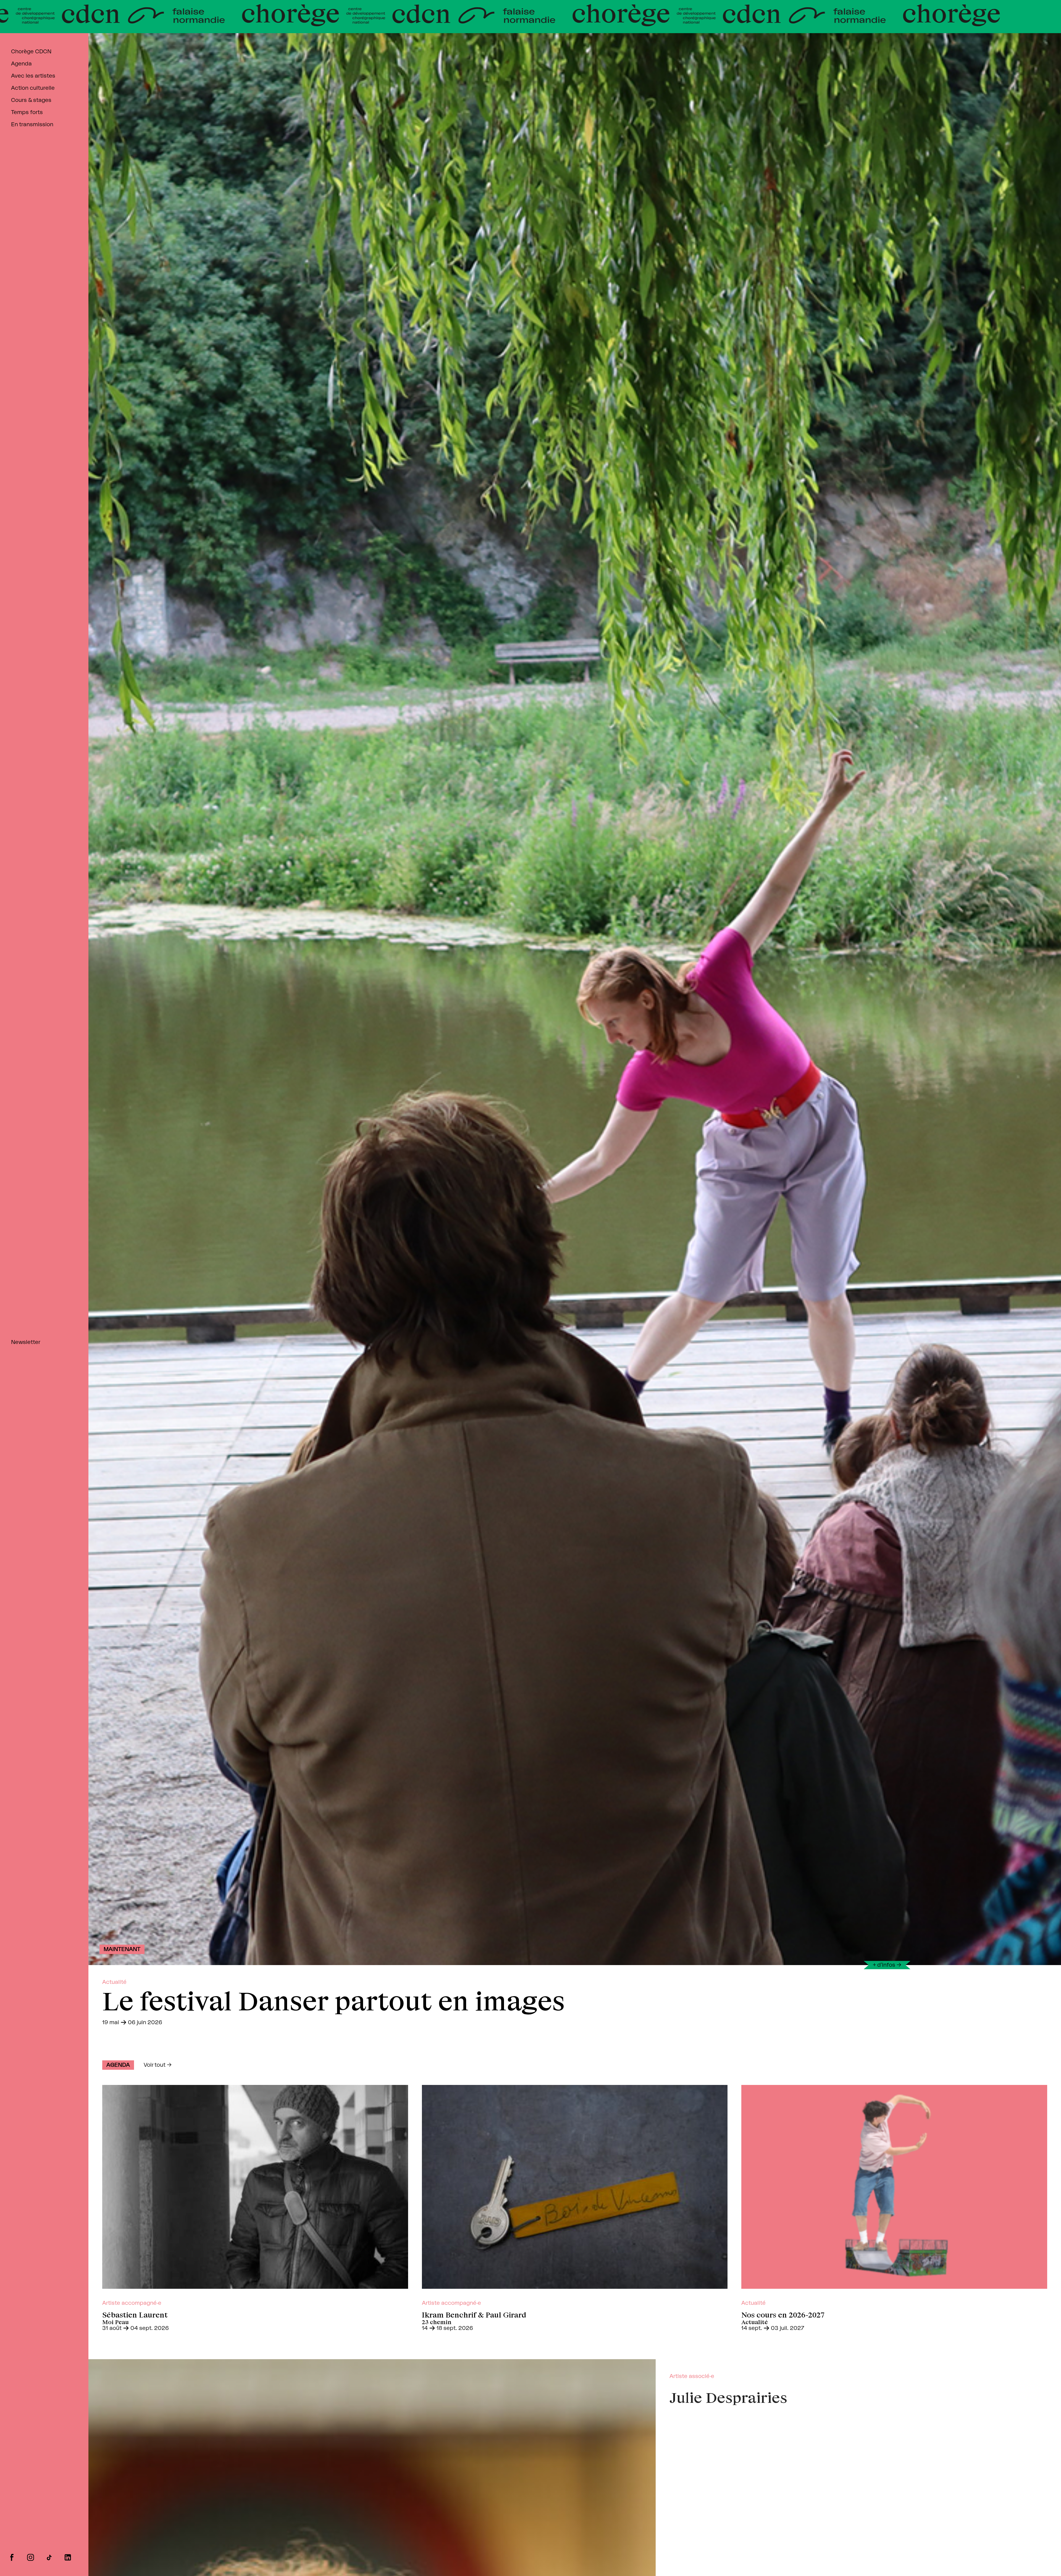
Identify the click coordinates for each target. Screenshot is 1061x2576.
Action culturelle (33, 88)
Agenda (21, 64)
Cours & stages (31, 100)
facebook (12, 2557)
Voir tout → (158, 2065)
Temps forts (27, 112)
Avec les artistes (33, 76)
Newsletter (26, 1342)
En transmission (32, 125)
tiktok (49, 2557)
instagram (31, 2557)
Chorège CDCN (31, 52)
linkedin (68, 2557)
